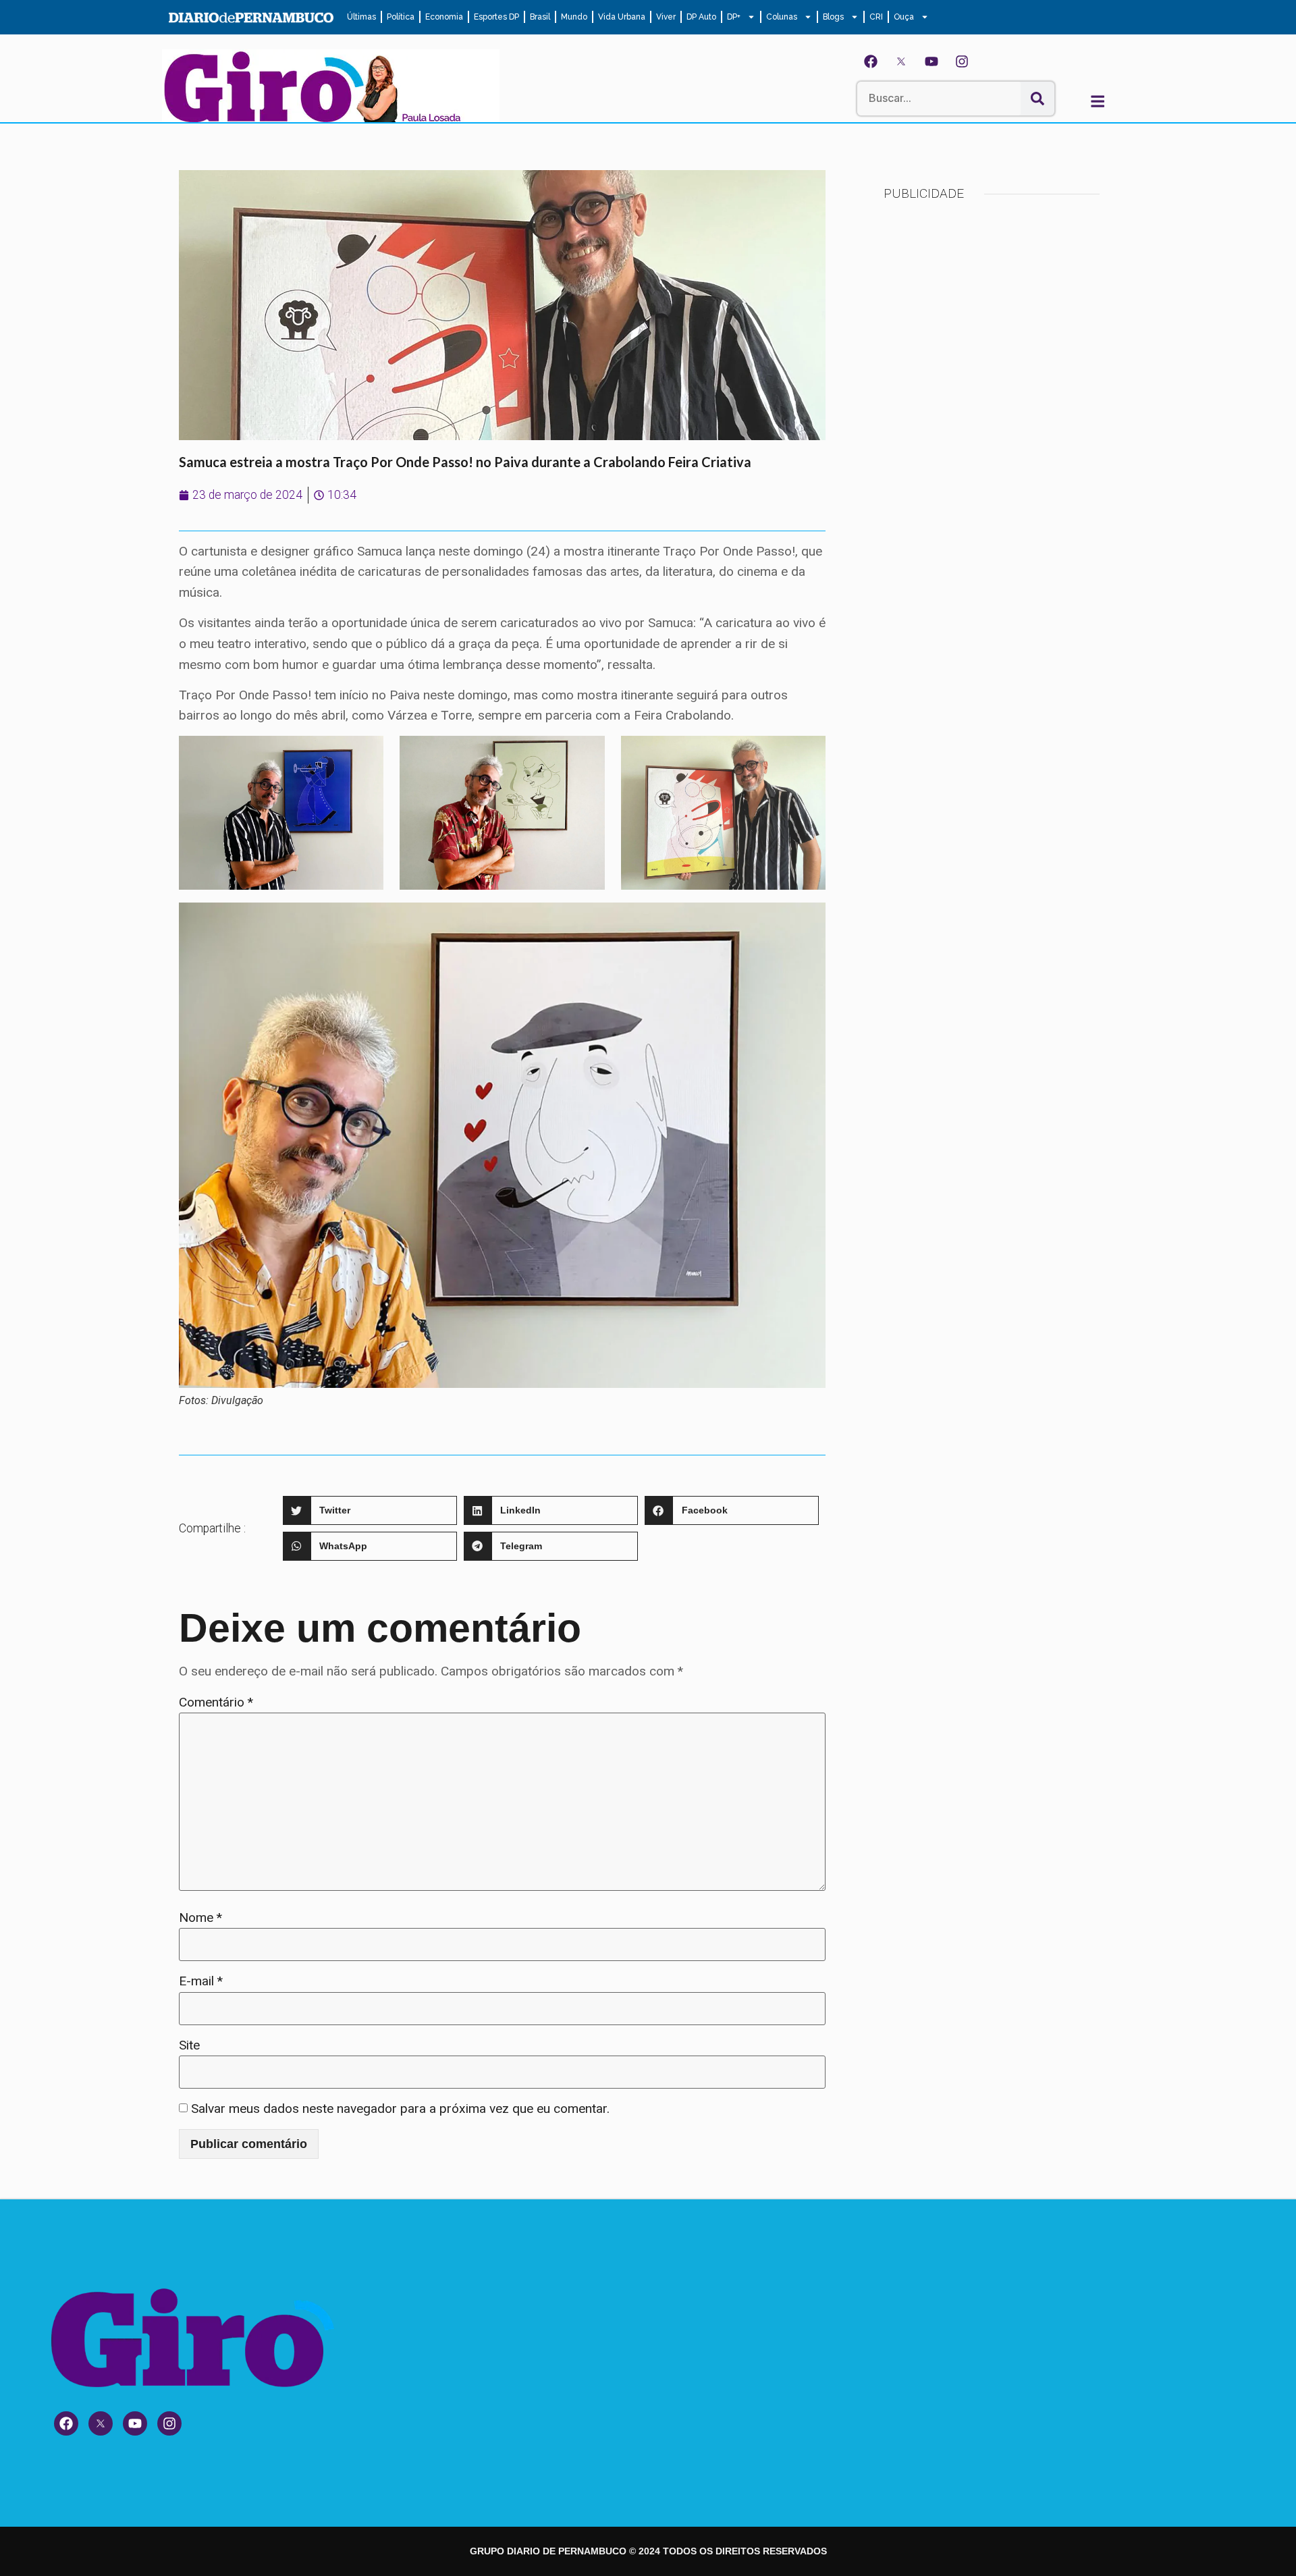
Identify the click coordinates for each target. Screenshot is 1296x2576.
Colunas (782, 17)
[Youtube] (932, 61)
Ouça (904, 17)
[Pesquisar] (1037, 99)
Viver (666, 17)
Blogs (833, 17)
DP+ (734, 17)
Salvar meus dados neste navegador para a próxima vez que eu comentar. (400, 2109)
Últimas (361, 17)
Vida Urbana (622, 17)
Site (189, 2045)
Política (401, 17)
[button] (370, 1510)
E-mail (201, 1981)
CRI (876, 17)
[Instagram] (962, 61)
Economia (444, 17)
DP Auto (701, 17)
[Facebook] (871, 61)
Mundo (574, 17)
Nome (200, 1917)
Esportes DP (496, 17)
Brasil (540, 17)
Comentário (216, 1702)
